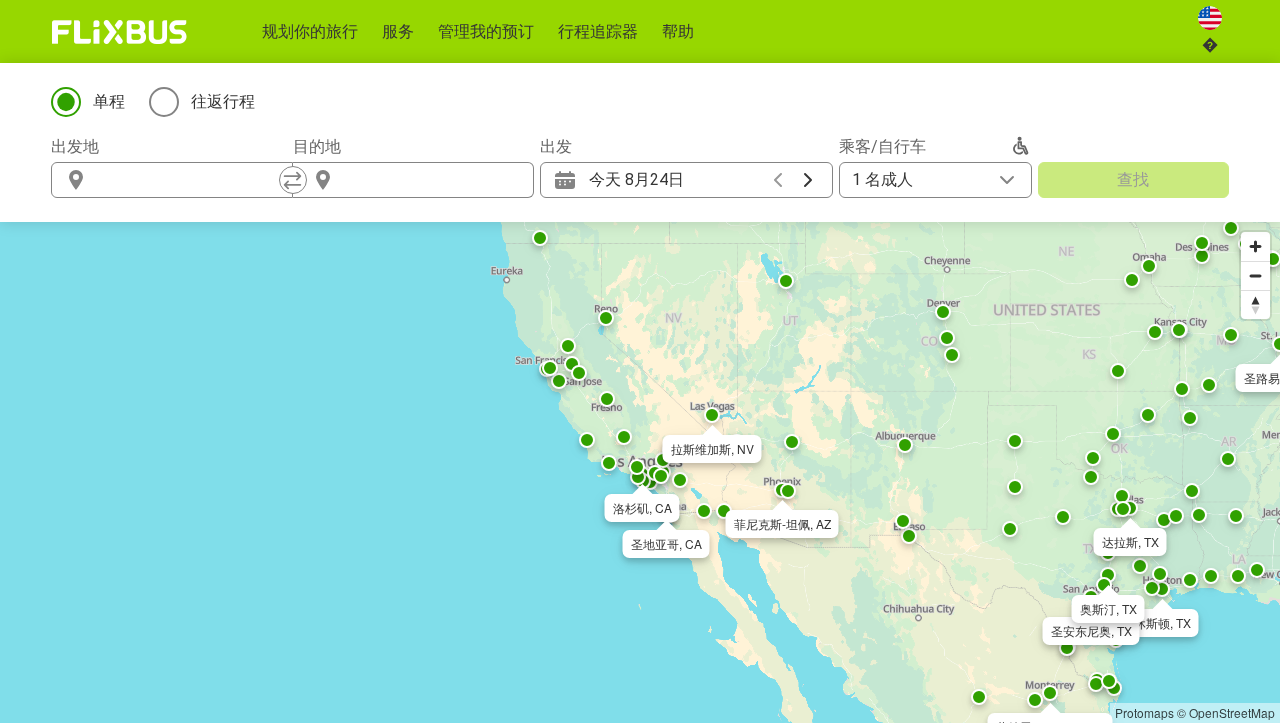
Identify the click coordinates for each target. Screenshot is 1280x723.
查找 (1133, 179)
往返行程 (223, 101)
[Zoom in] (1255, 246)
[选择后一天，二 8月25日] (808, 180)
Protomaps (1144, 712)
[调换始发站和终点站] (293, 180)
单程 (109, 101)
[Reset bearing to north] (1255, 304)
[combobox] (190, 180)
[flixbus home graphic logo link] (119, 32)
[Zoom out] (1255, 275)
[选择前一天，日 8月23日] (778, 180)
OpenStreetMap (1232, 712)
